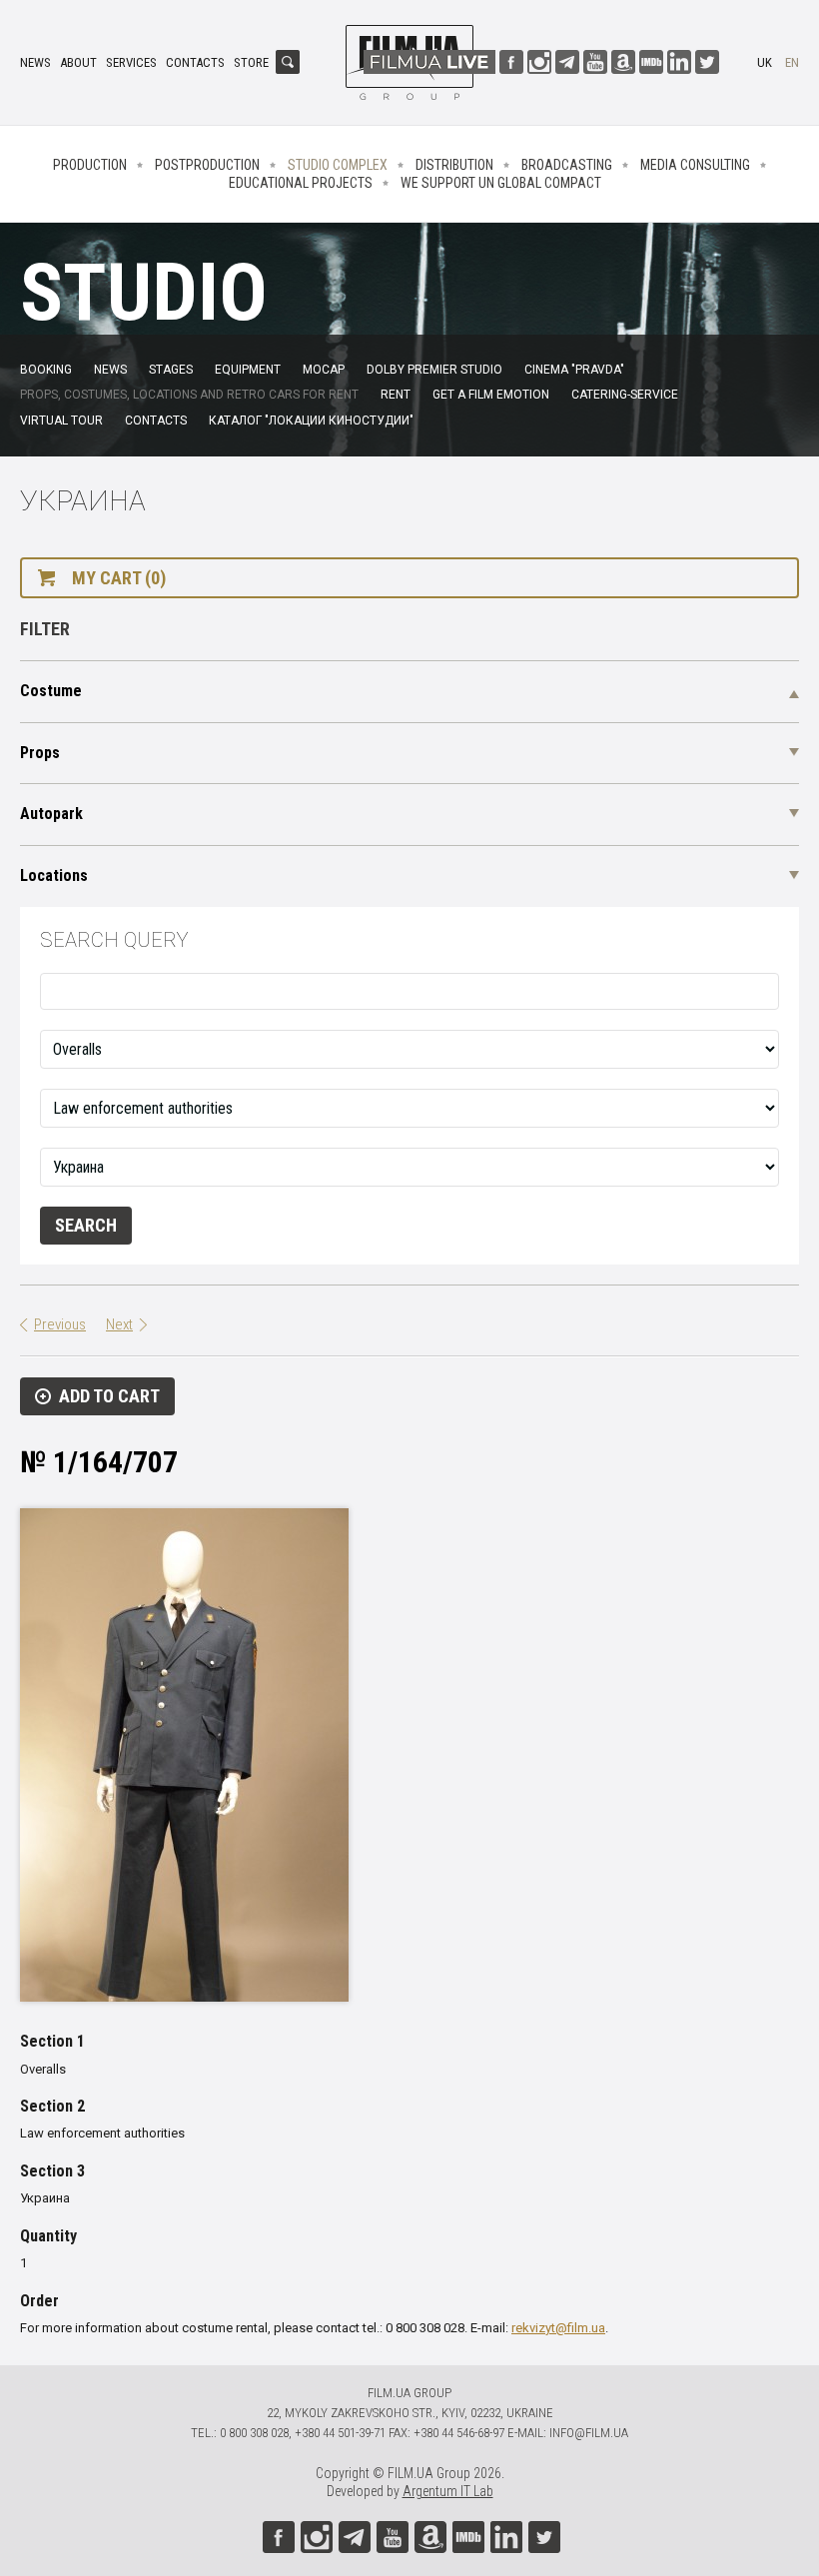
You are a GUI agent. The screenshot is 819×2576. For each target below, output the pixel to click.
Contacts (195, 62)
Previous (60, 1324)
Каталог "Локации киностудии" (311, 421)
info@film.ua (589, 2433)
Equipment (248, 370)
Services (131, 62)
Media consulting (695, 165)
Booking (46, 370)
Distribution (454, 165)
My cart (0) (119, 578)
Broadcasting (567, 165)
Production (90, 165)
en (792, 62)
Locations (54, 875)
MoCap (324, 370)
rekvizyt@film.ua (558, 2328)
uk (765, 62)
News (35, 62)
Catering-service (625, 395)
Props (40, 753)
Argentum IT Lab (448, 2491)
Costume (51, 691)
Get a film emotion (491, 395)
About (78, 62)
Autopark (51, 814)
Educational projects (301, 183)
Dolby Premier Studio (434, 370)
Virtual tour (61, 421)
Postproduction (207, 165)
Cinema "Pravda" (574, 370)
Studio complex (338, 165)
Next (119, 1324)
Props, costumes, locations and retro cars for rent (189, 395)
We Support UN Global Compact (501, 183)
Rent (396, 395)
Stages (171, 370)
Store (251, 62)
